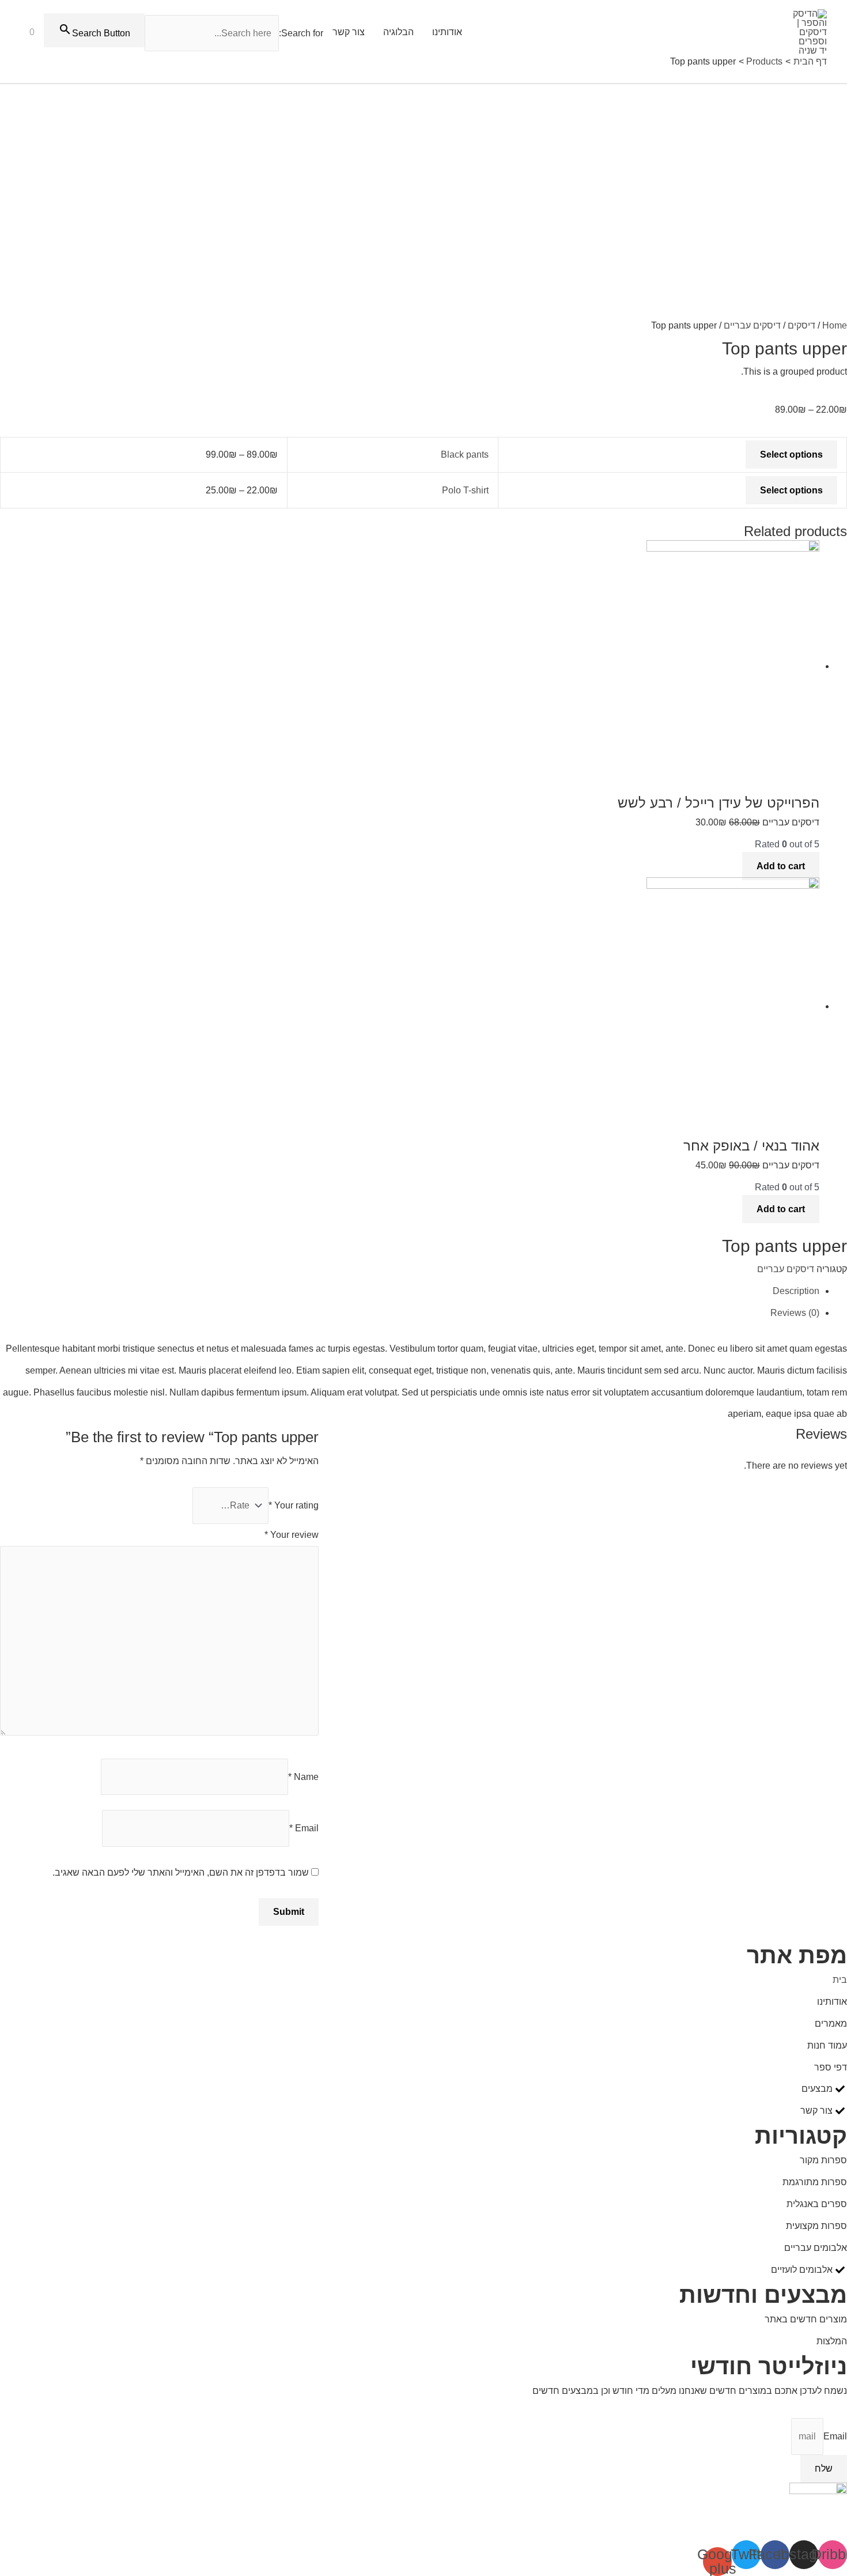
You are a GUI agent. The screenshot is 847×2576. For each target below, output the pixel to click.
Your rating (294, 1505)
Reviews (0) (795, 1313)
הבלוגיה (398, 32)
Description (796, 1291)
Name (303, 1777)
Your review (292, 1535)
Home (835, 325)
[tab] (410, 1291)
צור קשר (349, 32)
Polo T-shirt (465, 490)
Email (304, 1828)
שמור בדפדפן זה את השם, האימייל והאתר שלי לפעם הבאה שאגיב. (181, 1872)
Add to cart (781, 866)
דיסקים (801, 325)
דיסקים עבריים (752, 325)
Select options (791, 455)
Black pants (465, 455)
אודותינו (447, 32)
